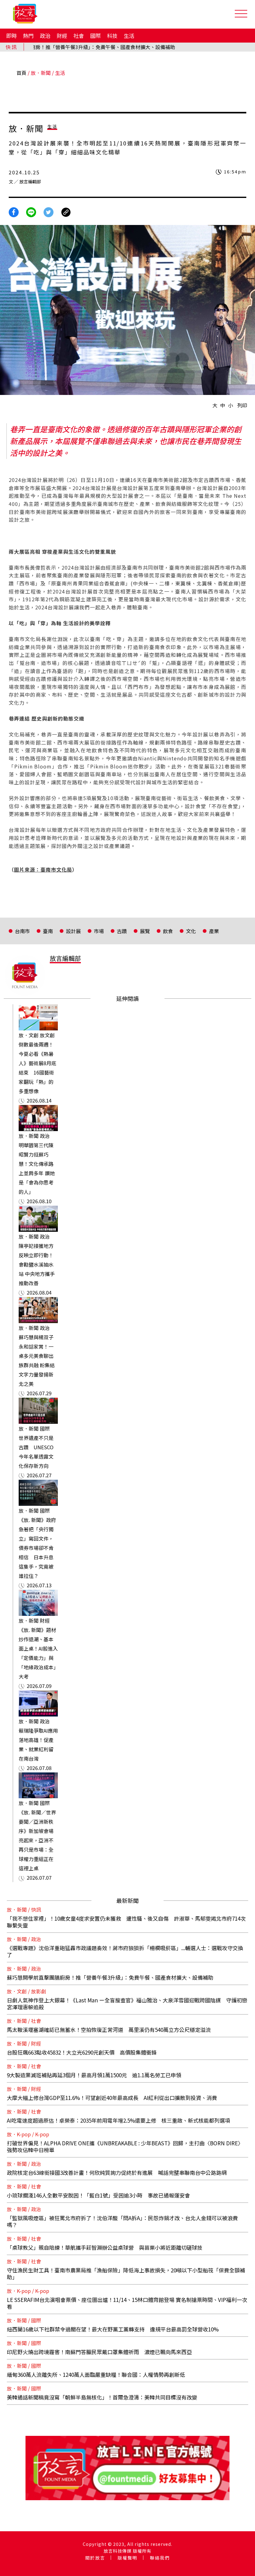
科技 (112, 36)
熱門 (28, 36)
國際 (95, 36)
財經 (62, 36)
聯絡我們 (160, 2558)
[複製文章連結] (66, 211)
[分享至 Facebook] (14, 211)
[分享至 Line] (31, 211)
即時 (12, 36)
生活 (129, 36)
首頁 (21, 73)
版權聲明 (127, 2558)
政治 (45, 36)
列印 (242, 405)
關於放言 (95, 2558)
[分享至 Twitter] (49, 211)
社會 (79, 36)
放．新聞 (41, 73)
